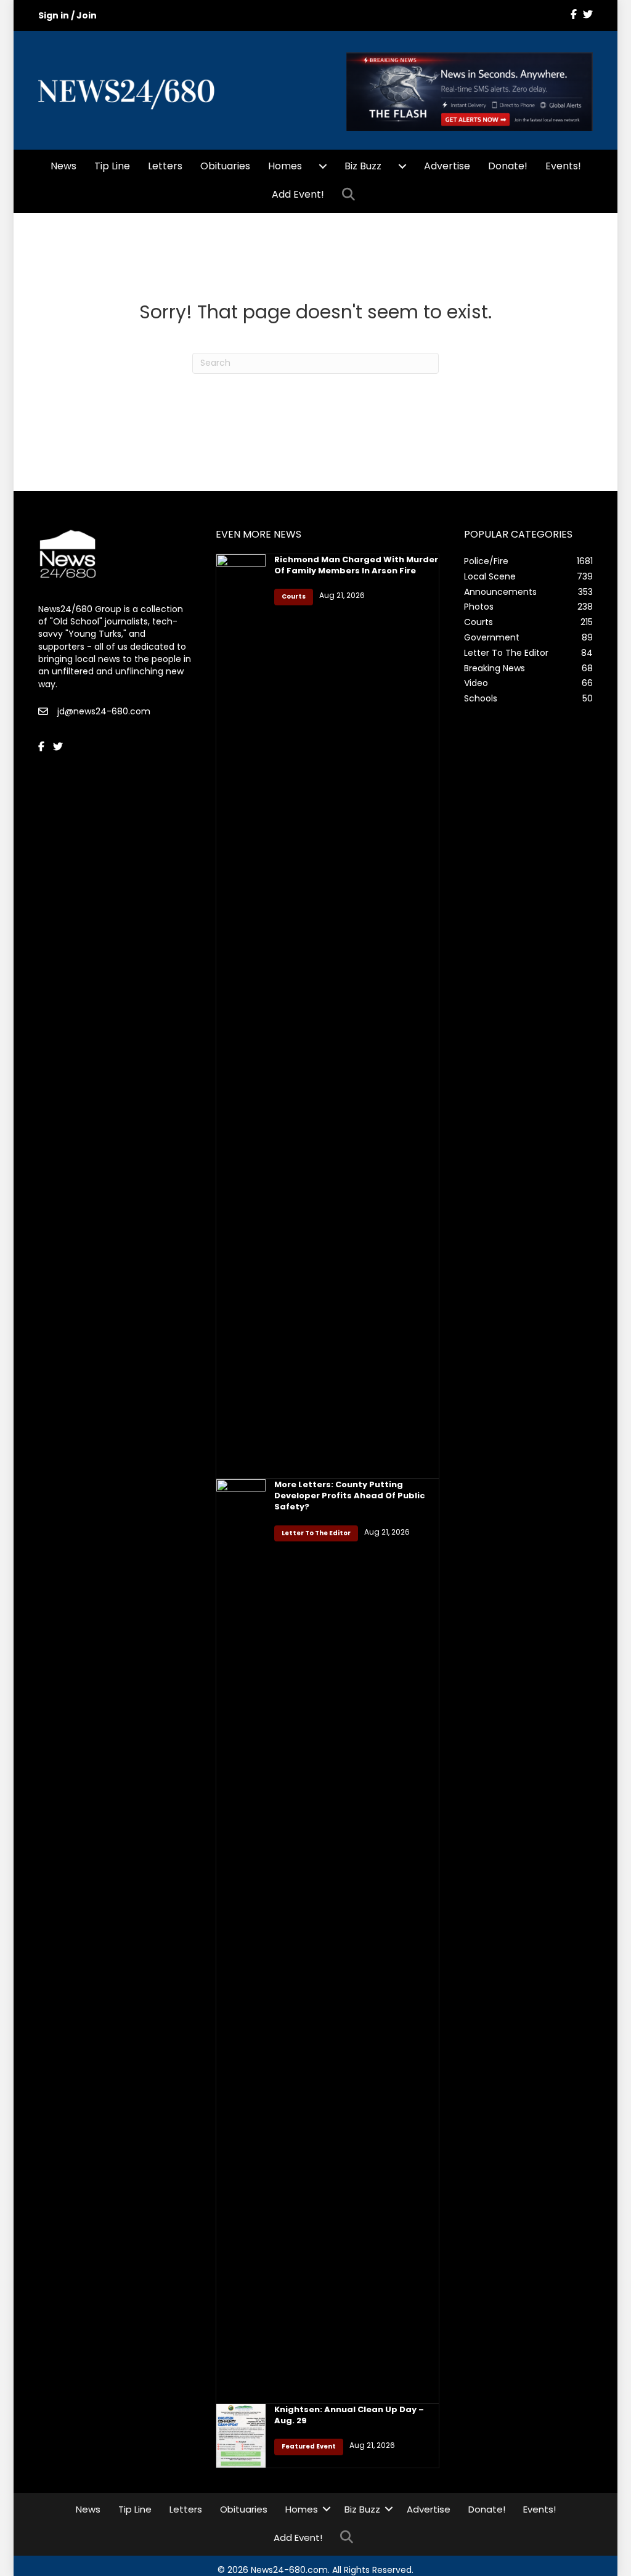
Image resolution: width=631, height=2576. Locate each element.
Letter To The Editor (316, 1533)
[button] (351, 195)
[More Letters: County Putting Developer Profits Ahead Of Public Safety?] (241, 1940)
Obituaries (225, 166)
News (63, 166)
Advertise (447, 166)
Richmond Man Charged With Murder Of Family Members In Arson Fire (356, 565)
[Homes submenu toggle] (323, 166)
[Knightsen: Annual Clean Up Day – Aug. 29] (241, 2435)
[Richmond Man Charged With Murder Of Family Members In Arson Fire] (241, 1015)
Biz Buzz (363, 166)
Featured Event (309, 2446)
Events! (563, 166)
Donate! (508, 166)
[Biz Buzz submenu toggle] (402, 166)
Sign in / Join (67, 15)
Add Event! (298, 194)
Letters (165, 166)
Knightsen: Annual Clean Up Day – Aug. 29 (349, 2415)
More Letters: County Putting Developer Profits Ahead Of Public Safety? (350, 1496)
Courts (294, 596)
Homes (285, 166)
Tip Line (112, 166)
